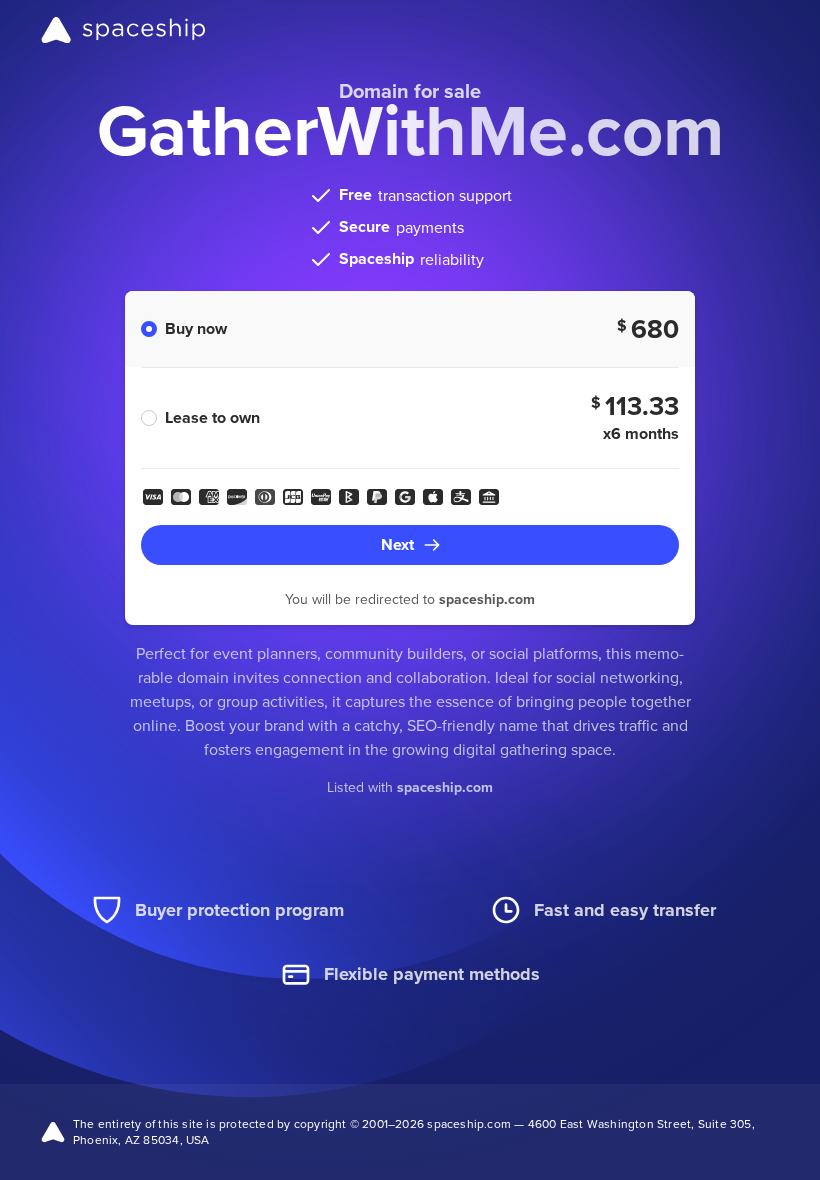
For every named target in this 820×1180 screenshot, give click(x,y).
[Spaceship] (123, 30)
